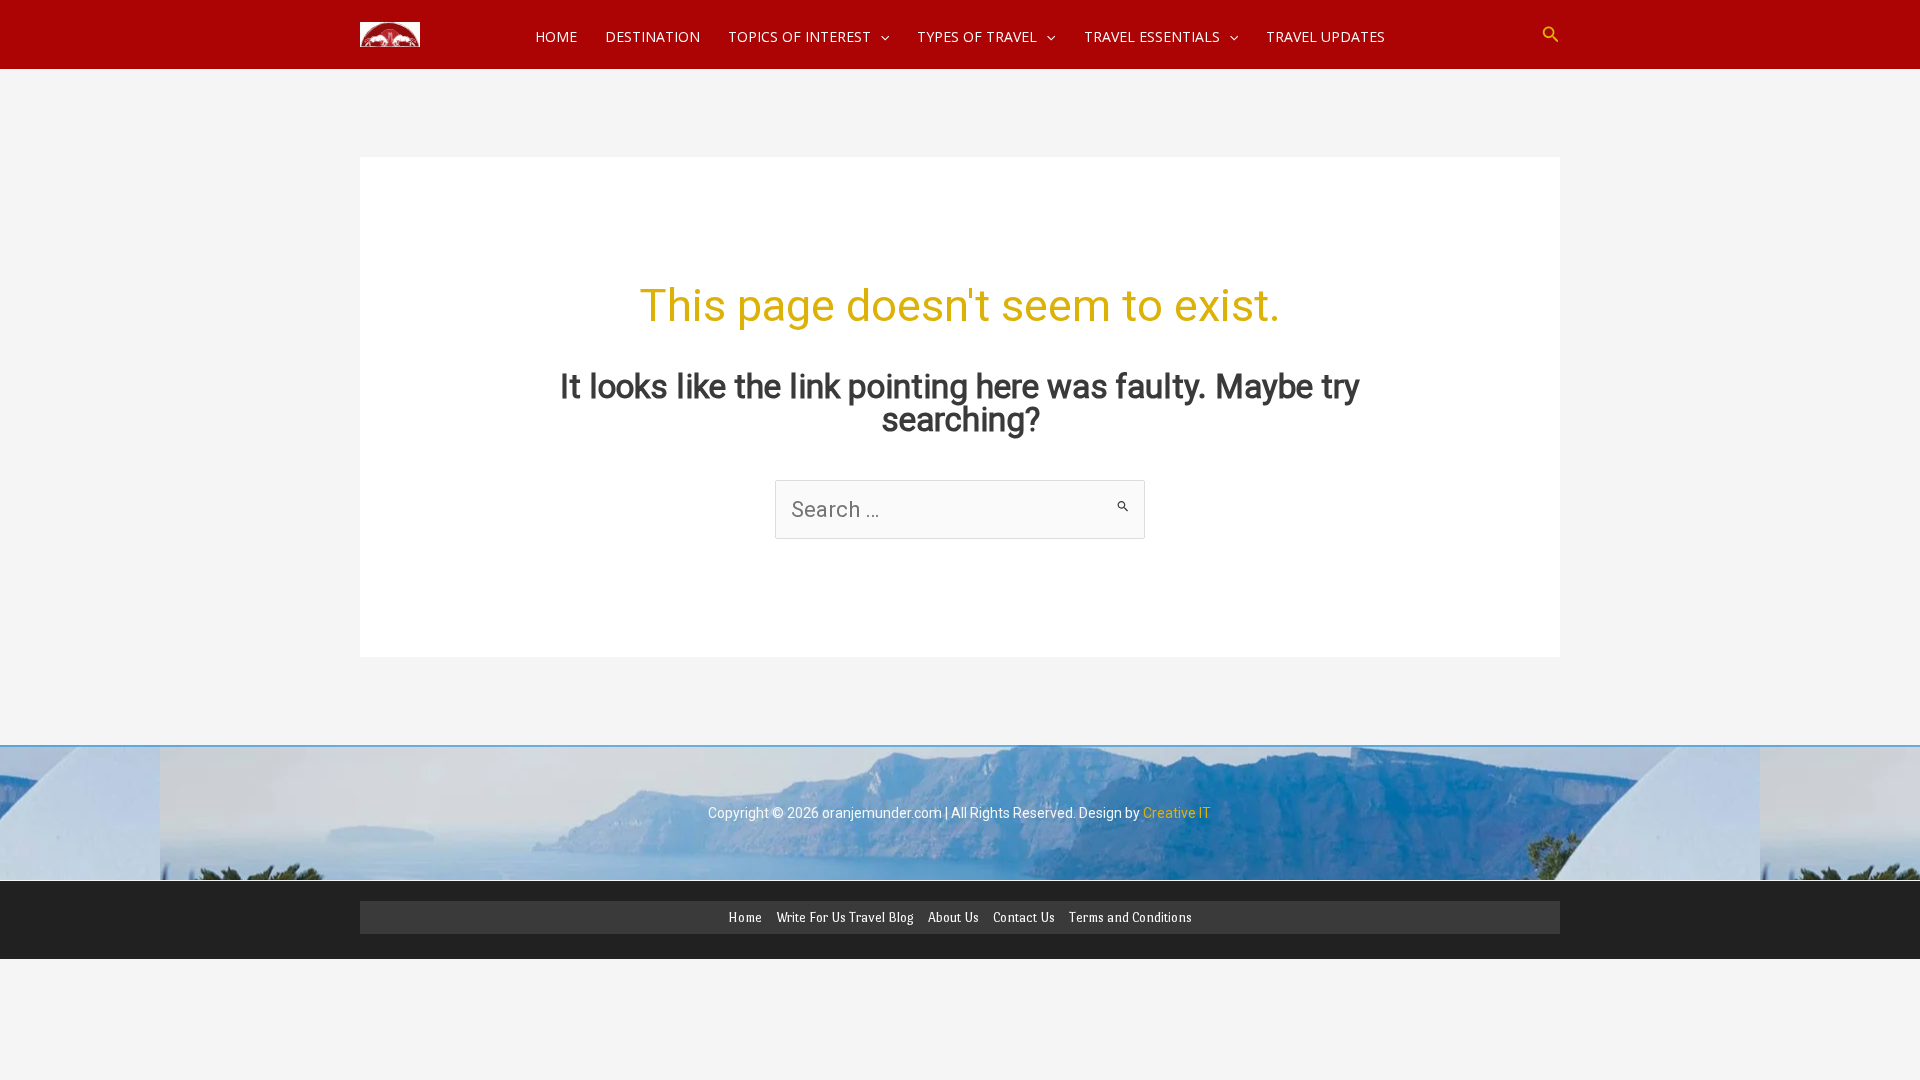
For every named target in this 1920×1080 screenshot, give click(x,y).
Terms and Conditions (1130, 917)
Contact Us (1024, 917)
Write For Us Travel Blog (845, 917)
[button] (1551, 34)
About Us (953, 917)
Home (745, 917)
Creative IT (1177, 813)
